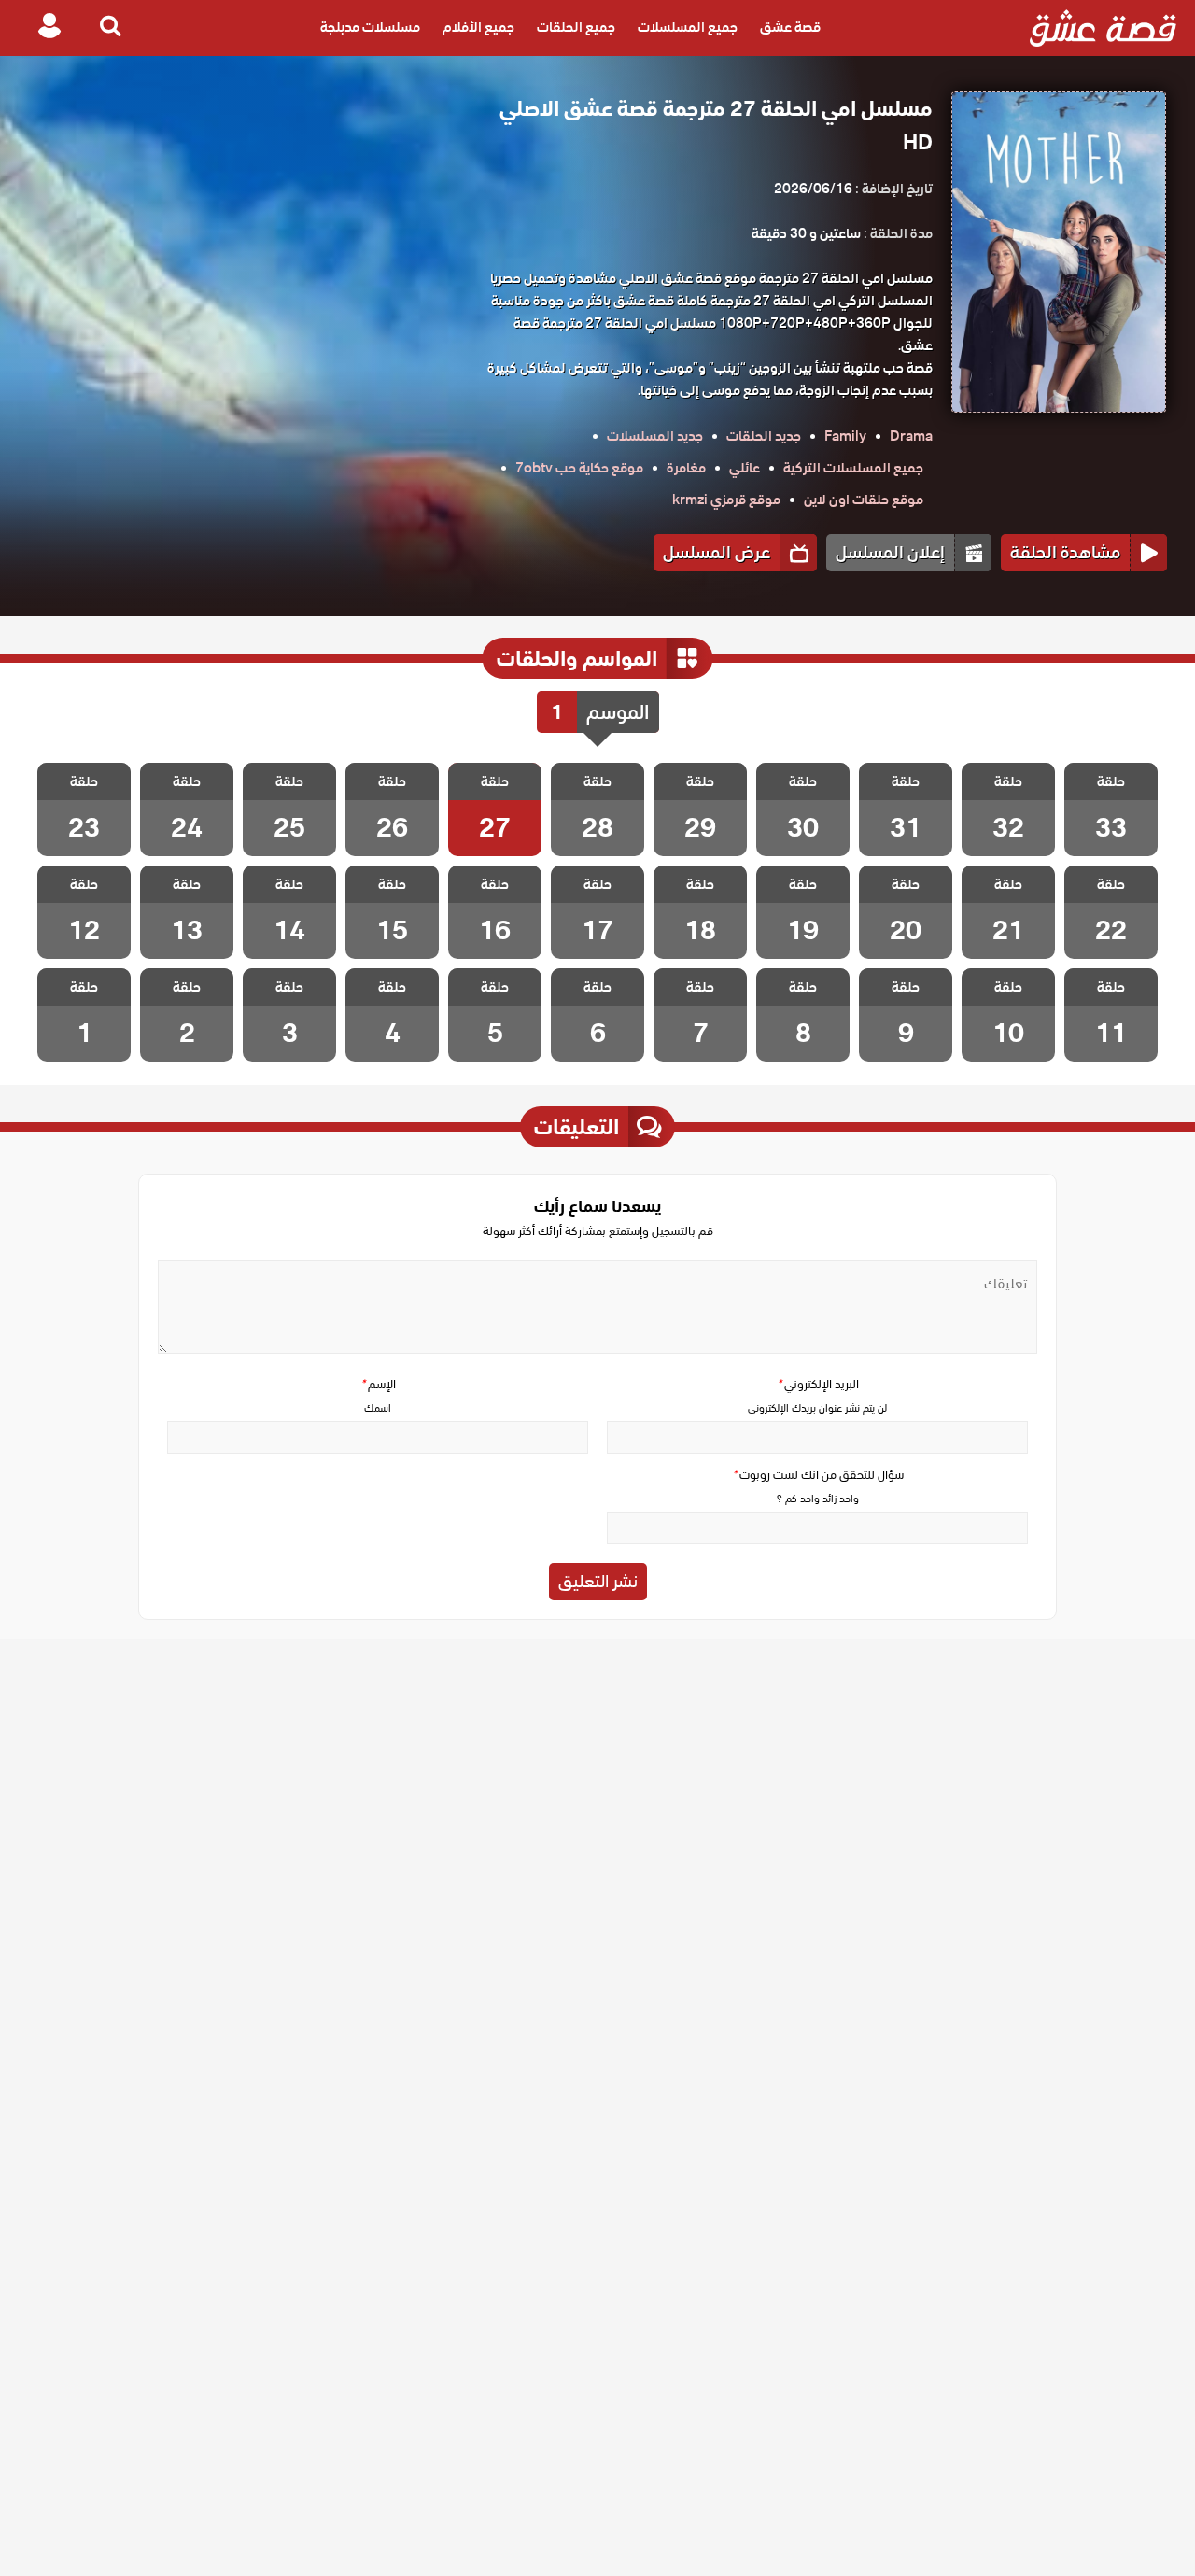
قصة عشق (790, 28)
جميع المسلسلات (688, 28)
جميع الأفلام (478, 28)
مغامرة (686, 468)
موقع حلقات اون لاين (864, 500)
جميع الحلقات (576, 28)
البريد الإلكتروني (818, 1384)
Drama (911, 436)
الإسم (378, 1384)
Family (845, 436)
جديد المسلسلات (655, 436)
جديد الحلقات (764, 436)
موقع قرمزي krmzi (726, 500)
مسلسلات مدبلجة (370, 28)
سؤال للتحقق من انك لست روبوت (818, 1475)
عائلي (745, 468)
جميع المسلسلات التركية (853, 468)
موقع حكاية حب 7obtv (579, 468)
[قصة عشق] (1103, 28)
